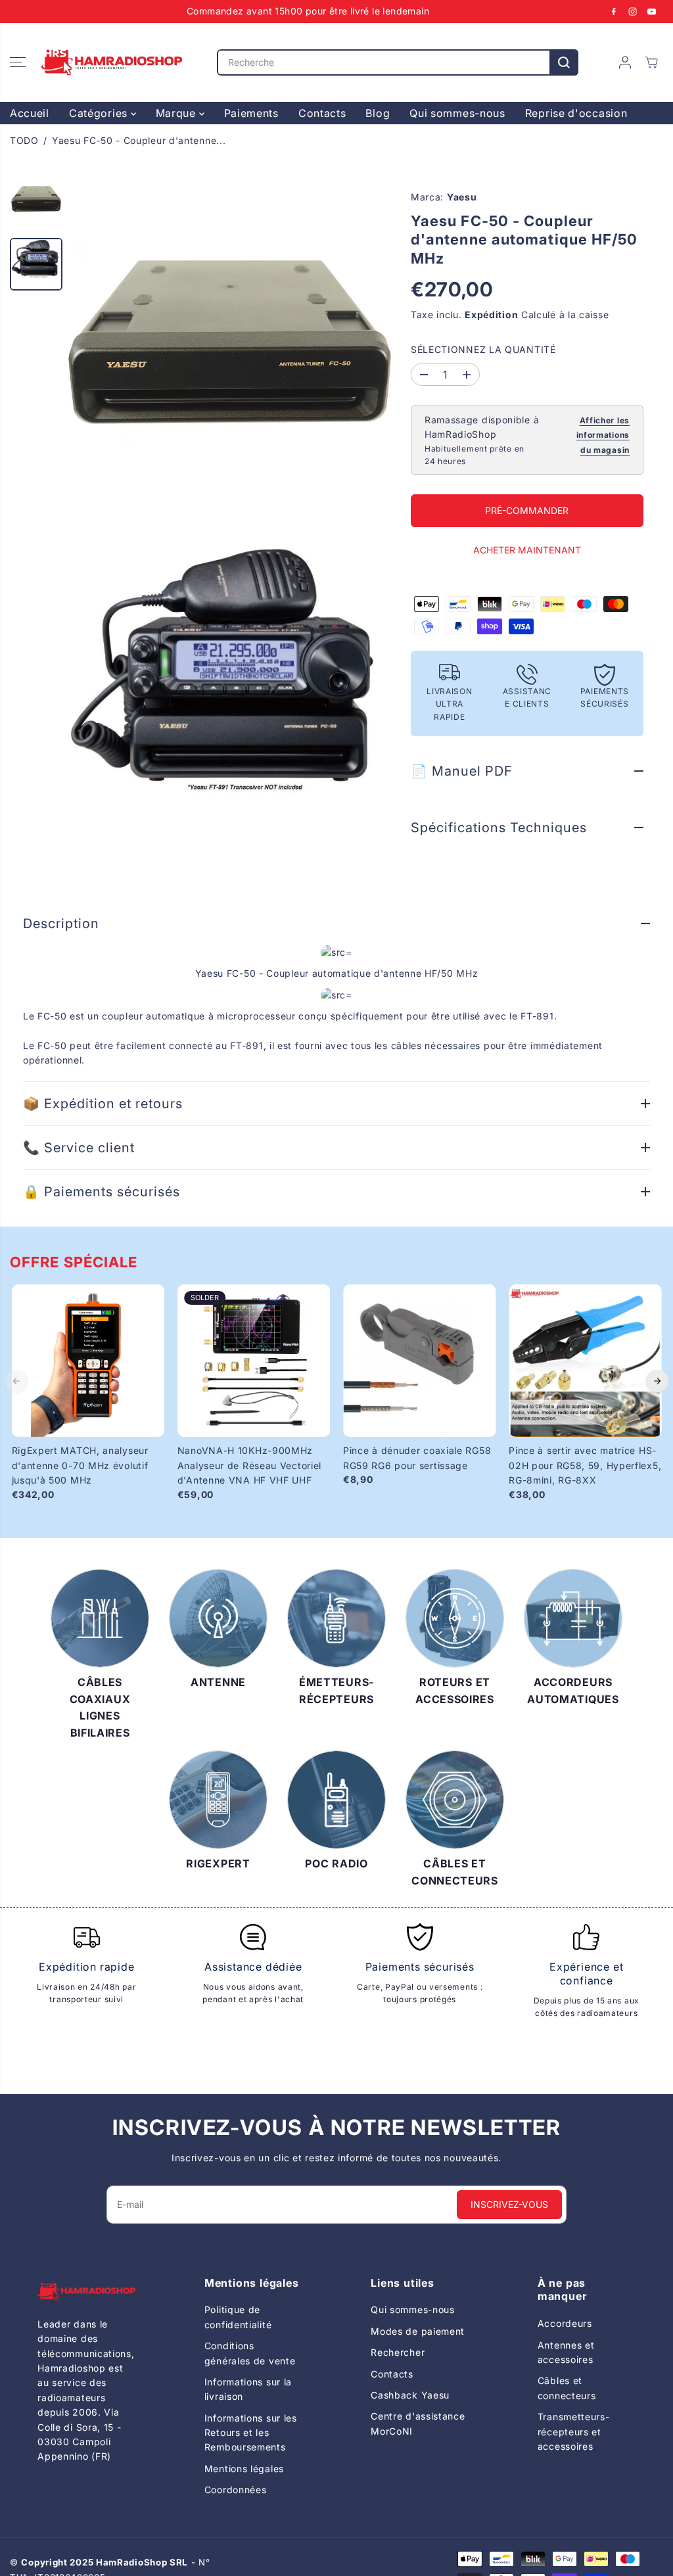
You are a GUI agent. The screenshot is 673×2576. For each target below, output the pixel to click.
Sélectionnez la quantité (483, 349)
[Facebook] (614, 11)
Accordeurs (565, 2323)
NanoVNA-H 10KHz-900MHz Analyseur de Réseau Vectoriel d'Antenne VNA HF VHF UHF (249, 1465)
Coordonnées (236, 2490)
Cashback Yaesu (410, 2395)
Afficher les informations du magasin (603, 435)
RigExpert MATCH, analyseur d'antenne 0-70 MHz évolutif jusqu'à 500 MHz (80, 1465)
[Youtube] (652, 11)
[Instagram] (633, 11)
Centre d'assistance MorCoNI (418, 2423)
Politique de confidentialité (238, 2317)
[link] (86, 2292)
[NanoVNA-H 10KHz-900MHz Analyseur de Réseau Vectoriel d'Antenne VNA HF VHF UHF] (254, 1361)
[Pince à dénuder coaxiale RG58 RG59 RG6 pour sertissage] (419, 1361)
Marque (177, 113)
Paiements (251, 113)
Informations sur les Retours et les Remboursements (251, 2433)
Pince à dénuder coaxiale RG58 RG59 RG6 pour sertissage (417, 1458)
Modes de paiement (418, 2331)
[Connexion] (625, 62)
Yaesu (462, 197)
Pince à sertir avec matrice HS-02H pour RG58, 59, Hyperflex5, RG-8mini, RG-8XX (585, 1465)
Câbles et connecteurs (567, 2388)
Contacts (322, 113)
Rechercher (398, 2352)
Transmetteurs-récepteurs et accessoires (574, 2431)
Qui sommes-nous (457, 113)
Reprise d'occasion (576, 113)
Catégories (100, 113)
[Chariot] (651, 62)
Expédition (491, 315)
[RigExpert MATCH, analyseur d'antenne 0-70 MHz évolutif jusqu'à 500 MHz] (88, 1361)
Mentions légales (244, 2469)
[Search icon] (564, 62)
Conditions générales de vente (250, 2353)
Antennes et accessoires (566, 2352)
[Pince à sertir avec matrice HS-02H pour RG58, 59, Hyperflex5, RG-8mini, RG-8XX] (585, 1361)
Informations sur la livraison (248, 2389)
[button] (18, 62)
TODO (24, 140)
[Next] (657, 1381)
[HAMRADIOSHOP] (112, 62)
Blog (378, 113)
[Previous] (16, 1381)
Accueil (30, 113)
